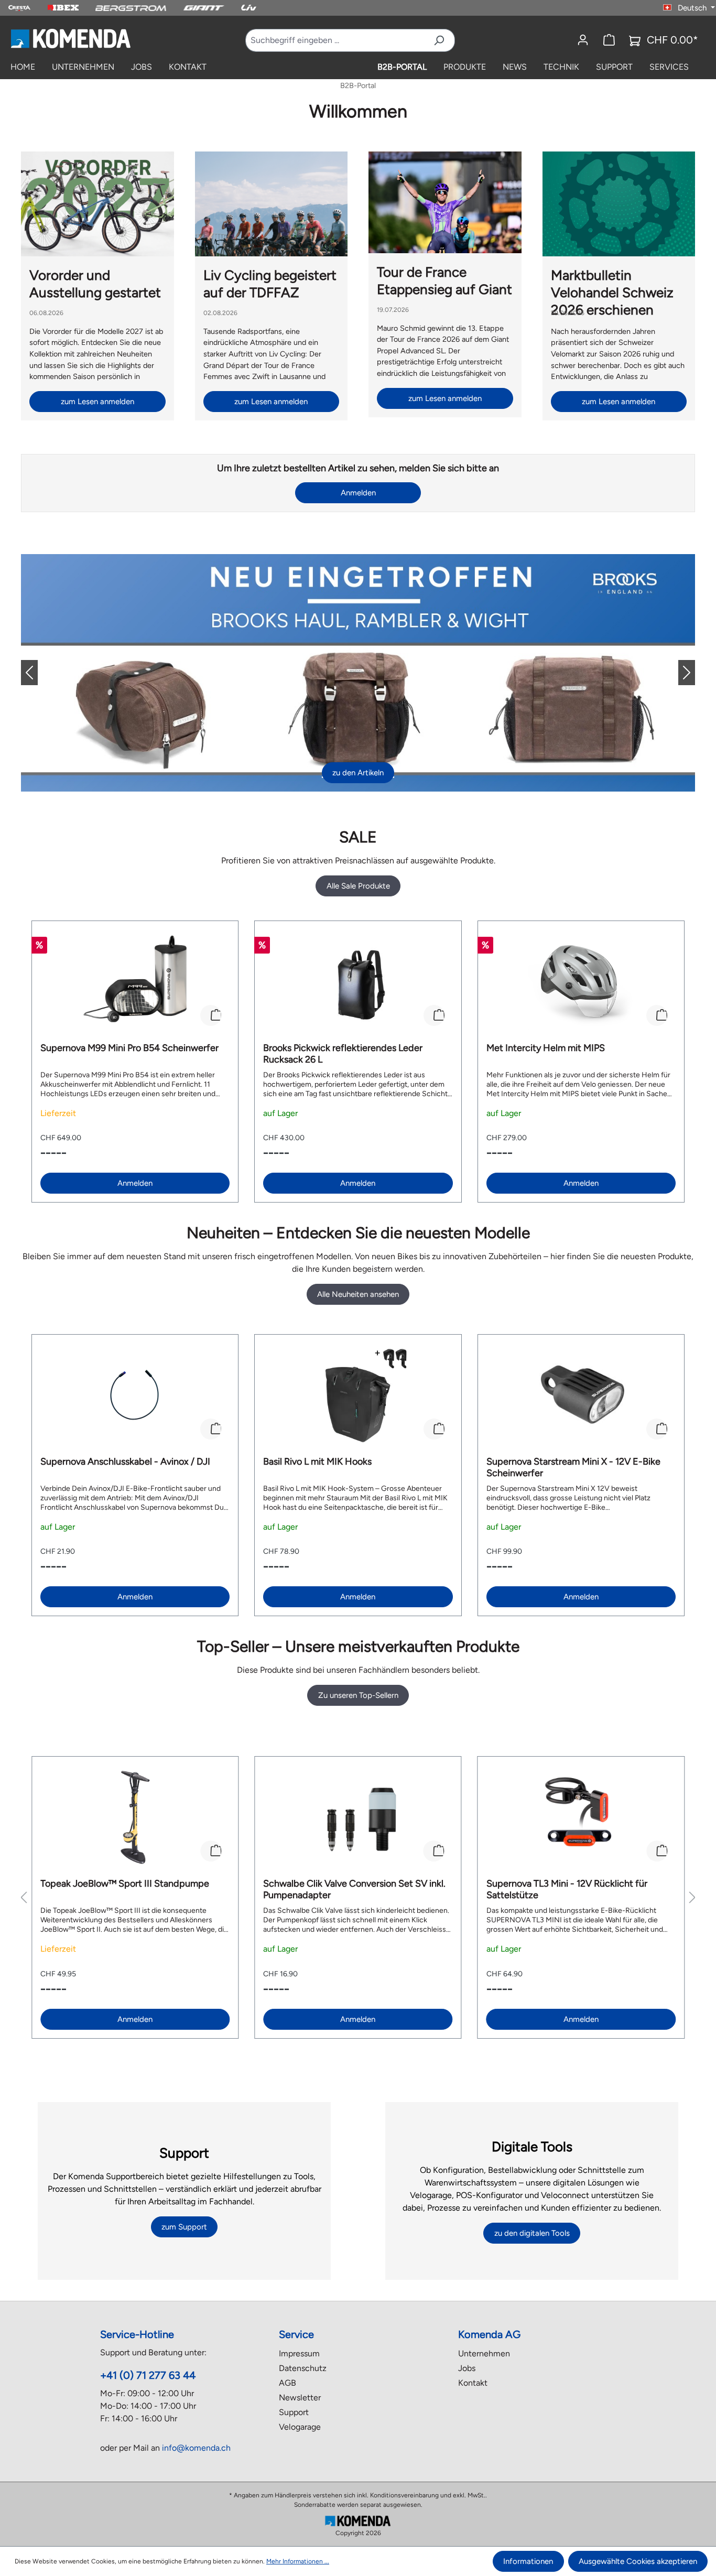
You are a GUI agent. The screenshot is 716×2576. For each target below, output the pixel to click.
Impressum (299, 2353)
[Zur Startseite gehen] (70, 38)
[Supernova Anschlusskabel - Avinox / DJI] (135, 1395)
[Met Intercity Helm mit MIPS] (581, 982)
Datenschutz (303, 2368)
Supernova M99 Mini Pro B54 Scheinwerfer (129, 1048)
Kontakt (473, 2383)
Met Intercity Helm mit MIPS (546, 1048)
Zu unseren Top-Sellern (358, 1695)
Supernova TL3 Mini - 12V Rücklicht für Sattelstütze (567, 1889)
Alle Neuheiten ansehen (358, 1294)
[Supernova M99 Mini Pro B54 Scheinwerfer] (135, 982)
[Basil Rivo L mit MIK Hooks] (358, 1395)
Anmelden (358, 493)
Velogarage (300, 2427)
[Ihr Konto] (583, 40)
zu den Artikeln (358, 773)
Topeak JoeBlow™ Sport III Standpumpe (125, 1884)
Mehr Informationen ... (298, 2561)
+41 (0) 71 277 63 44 (148, 2375)
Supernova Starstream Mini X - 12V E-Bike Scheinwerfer (573, 1467)
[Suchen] (439, 40)
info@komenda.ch (196, 2448)
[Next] (678, 673)
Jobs (467, 2368)
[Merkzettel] (609, 40)
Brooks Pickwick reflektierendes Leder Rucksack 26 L (343, 1054)
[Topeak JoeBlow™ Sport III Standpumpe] (135, 1817)
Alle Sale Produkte (358, 886)
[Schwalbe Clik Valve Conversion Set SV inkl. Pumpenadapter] (358, 1817)
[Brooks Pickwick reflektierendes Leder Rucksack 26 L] (358, 982)
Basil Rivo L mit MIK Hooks (317, 1462)
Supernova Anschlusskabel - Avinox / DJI (125, 1462)
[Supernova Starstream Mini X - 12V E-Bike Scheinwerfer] (581, 1395)
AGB (288, 2383)
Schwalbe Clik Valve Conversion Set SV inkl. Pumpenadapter (354, 1889)
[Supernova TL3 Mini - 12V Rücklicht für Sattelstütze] (581, 1817)
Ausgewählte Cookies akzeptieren (638, 2561)
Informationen (528, 2561)
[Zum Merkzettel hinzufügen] (211, 1015)
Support (294, 2412)
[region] (358, 1062)
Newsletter (300, 2398)
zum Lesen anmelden (97, 402)
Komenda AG (489, 2334)
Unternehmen (484, 2353)
